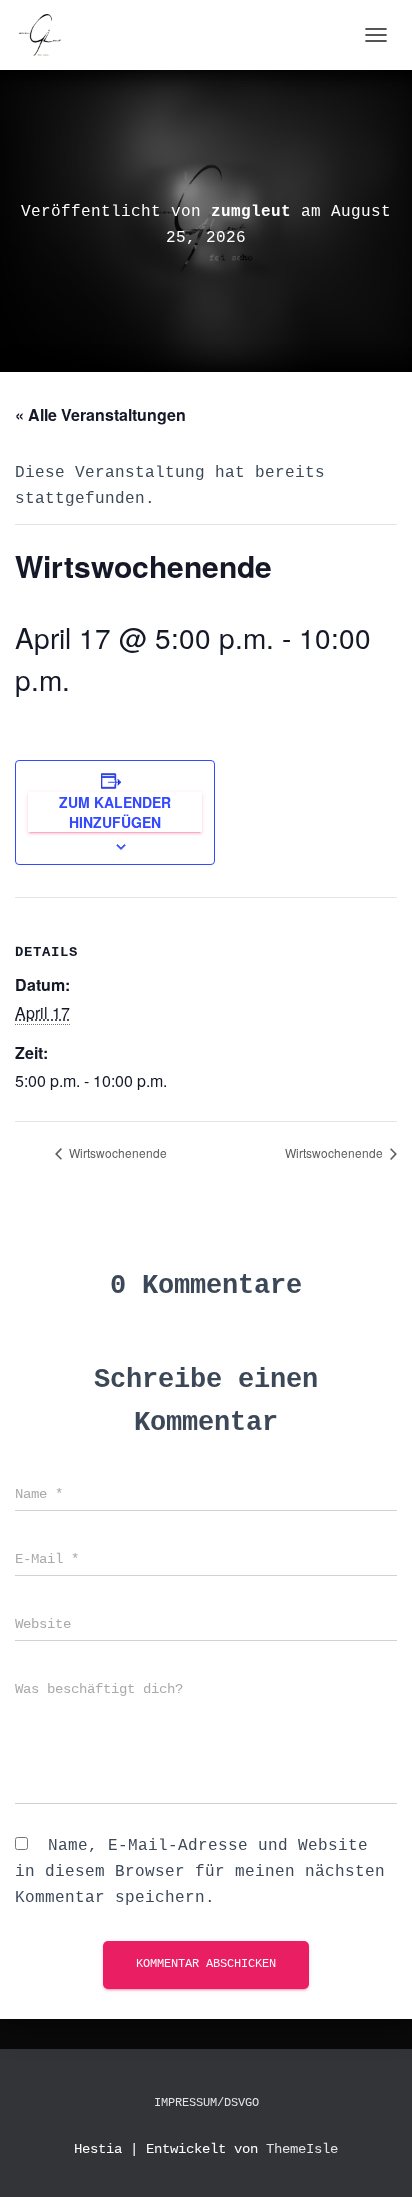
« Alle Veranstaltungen (100, 414)
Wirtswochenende (116, 1152)
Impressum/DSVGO (206, 2103)
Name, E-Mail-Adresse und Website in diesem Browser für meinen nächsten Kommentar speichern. (200, 1872)
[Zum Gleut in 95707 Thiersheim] (47, 35)
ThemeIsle (302, 2149)
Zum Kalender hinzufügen (115, 812)
